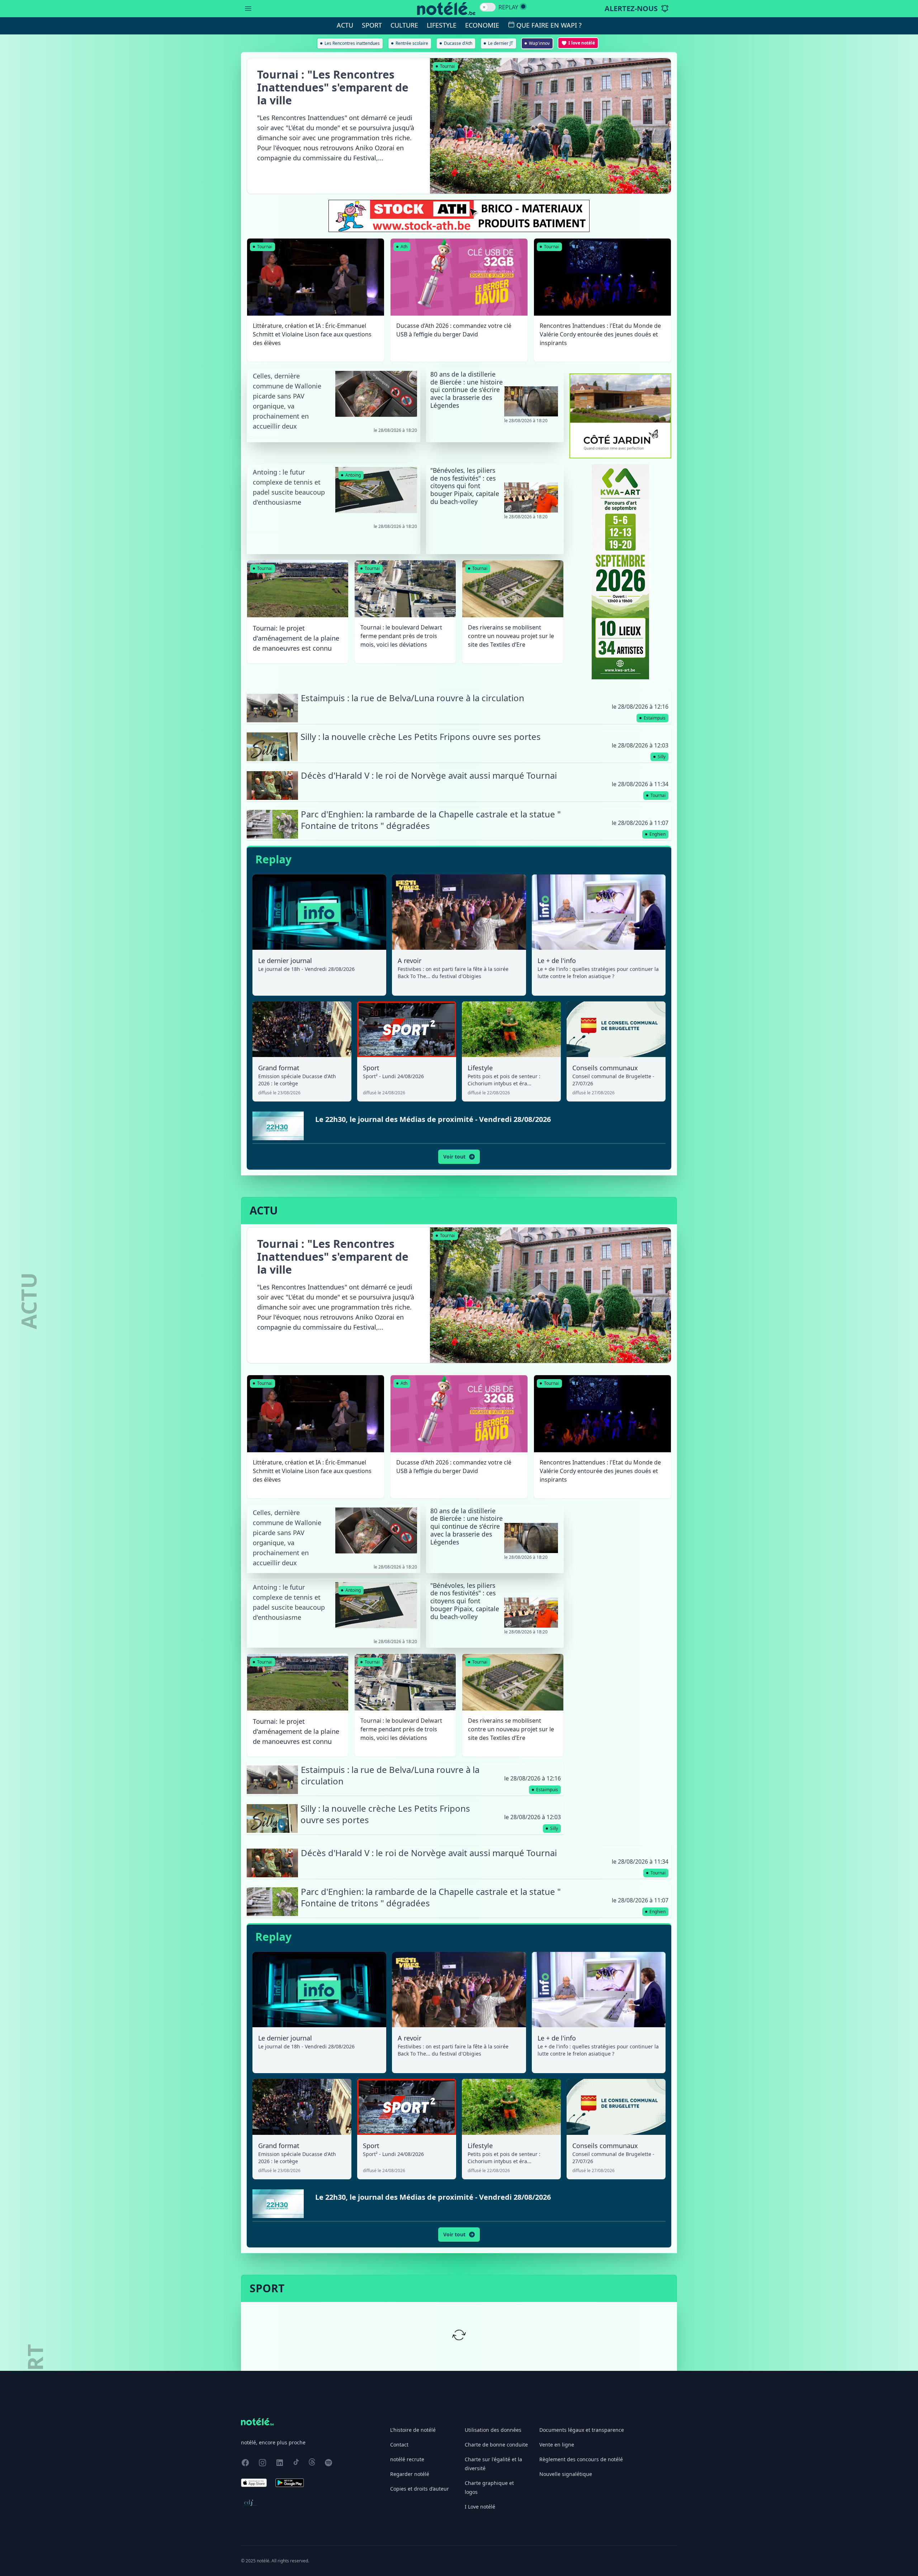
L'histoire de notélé (413, 2430)
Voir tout (454, 1157)
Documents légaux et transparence (582, 2430)
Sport (372, 25)
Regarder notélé (410, 2474)
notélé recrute (407, 2459)
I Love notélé (480, 2507)
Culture (404, 25)
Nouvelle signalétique (566, 2474)
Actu (345, 25)
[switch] (488, 7)
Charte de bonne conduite (496, 2445)
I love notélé (582, 43)
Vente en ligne (557, 2445)
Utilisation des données (493, 2430)
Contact (399, 2445)
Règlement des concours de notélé (581, 2459)
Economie (482, 25)
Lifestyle (442, 25)
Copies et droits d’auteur (420, 2489)
